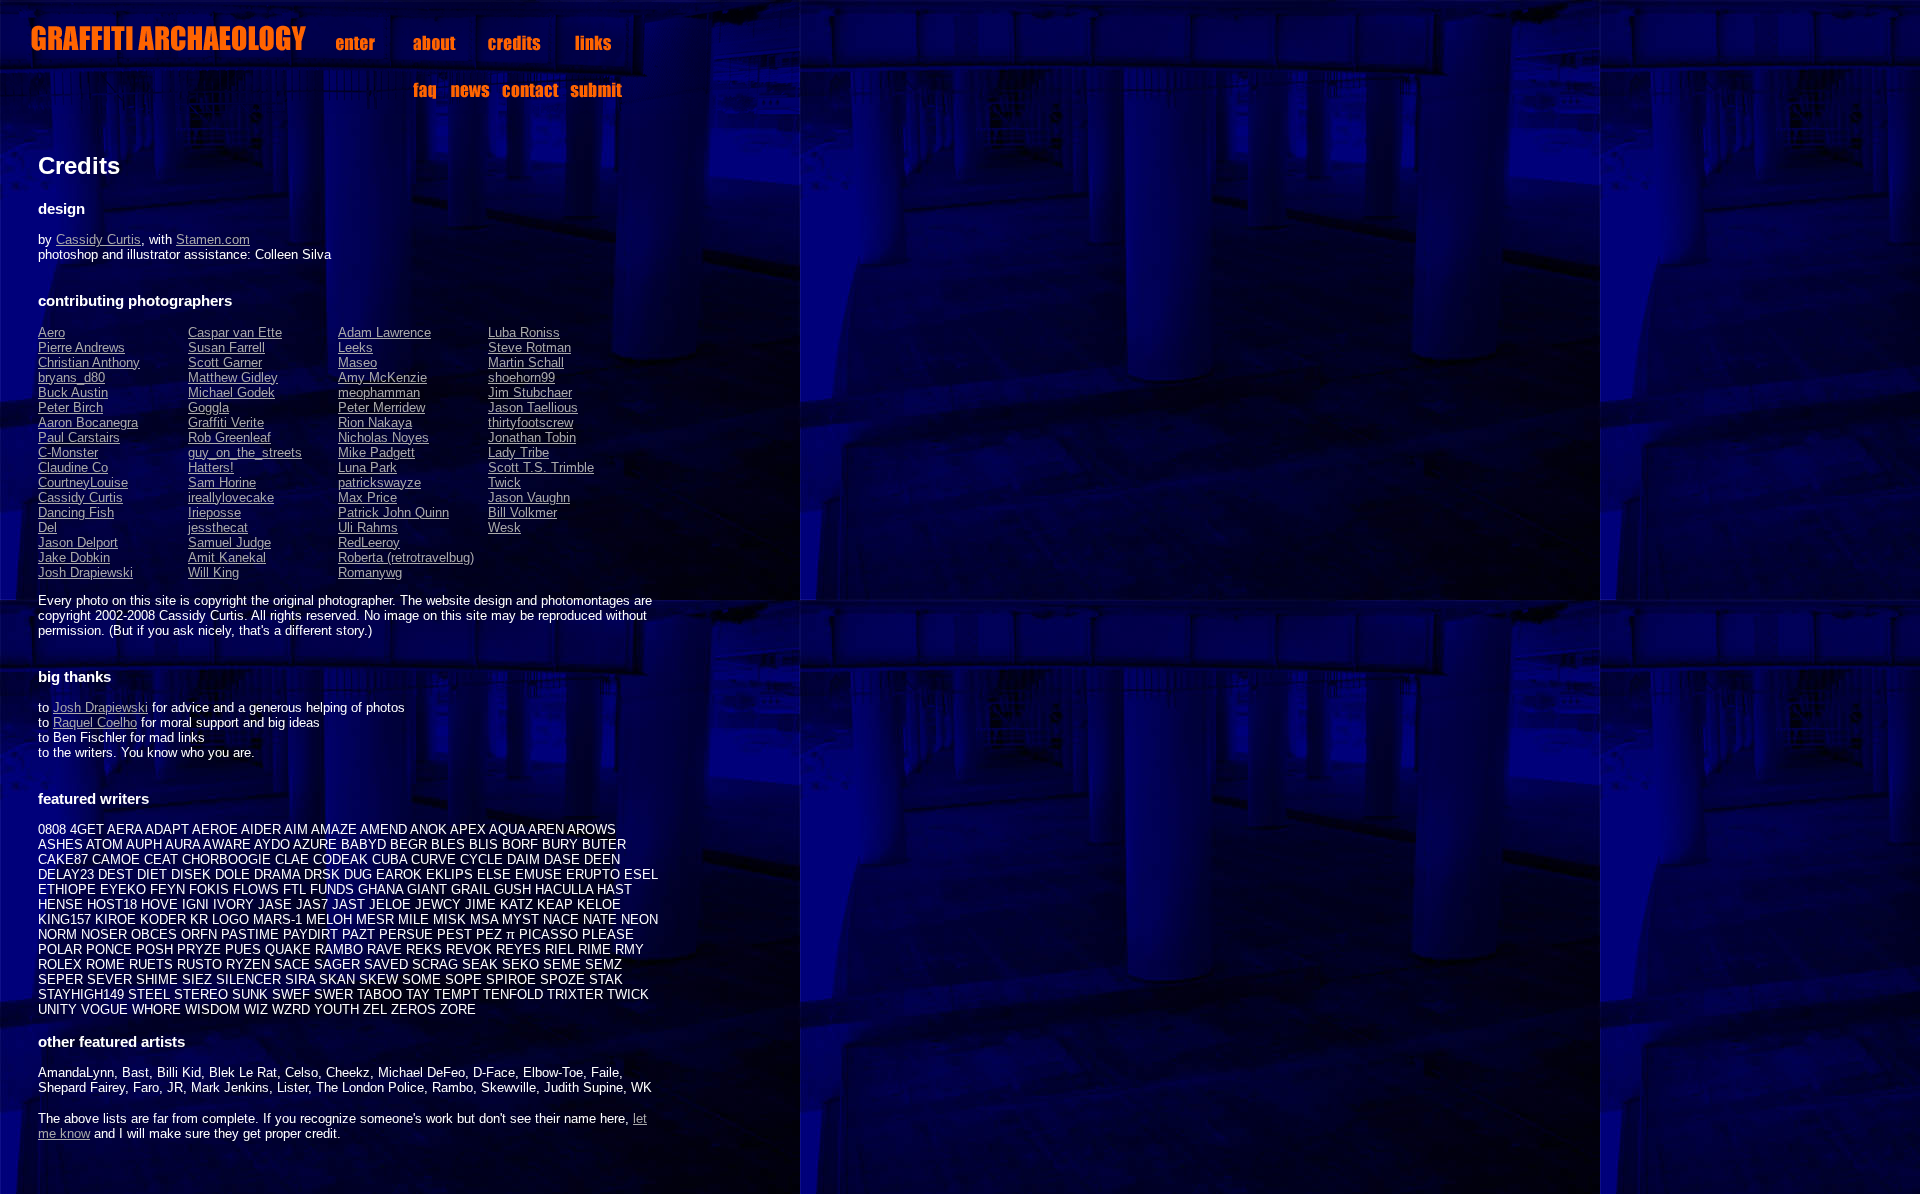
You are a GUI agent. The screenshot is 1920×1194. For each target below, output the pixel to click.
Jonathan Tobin (532, 437)
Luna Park (367, 467)
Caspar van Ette (235, 332)
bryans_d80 (71, 377)
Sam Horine (222, 482)
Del (47, 527)
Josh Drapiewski (85, 572)
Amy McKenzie (382, 377)
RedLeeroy (369, 542)
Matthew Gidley (233, 377)
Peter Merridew (381, 407)
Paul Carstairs (79, 437)
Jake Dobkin (74, 557)
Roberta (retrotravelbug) (406, 557)
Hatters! (211, 467)
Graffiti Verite (226, 422)
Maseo (357, 362)
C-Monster (68, 452)
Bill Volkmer (522, 512)
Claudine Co (73, 467)
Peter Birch (70, 407)
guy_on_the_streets (245, 452)
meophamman (379, 392)
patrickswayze (379, 482)
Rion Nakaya (375, 422)
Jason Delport (78, 542)
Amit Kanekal (227, 557)
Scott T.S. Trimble (541, 467)
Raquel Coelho (95, 722)
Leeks (355, 347)
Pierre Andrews (81, 347)
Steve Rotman (529, 347)
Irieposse (214, 512)
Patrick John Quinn (393, 512)
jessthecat (218, 527)
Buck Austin (73, 392)
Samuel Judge (229, 542)
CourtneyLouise (83, 482)
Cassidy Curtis (98, 239)
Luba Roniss (524, 332)
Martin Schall (526, 362)
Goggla (208, 407)
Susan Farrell (226, 347)
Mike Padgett (376, 452)
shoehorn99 (521, 377)
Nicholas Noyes (383, 437)
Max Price (367, 497)
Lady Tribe (518, 452)
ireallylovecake (231, 497)
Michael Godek (231, 392)
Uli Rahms (368, 527)
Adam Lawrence (384, 332)
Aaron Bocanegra (88, 422)
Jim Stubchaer (530, 392)
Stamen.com (213, 239)
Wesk (504, 527)
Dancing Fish (76, 512)
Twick (504, 482)
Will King (213, 572)
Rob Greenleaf (229, 437)
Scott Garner (225, 362)
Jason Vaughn (529, 497)
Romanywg (370, 572)
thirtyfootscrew (530, 422)
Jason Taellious (533, 407)
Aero (51, 332)
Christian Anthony (89, 362)
